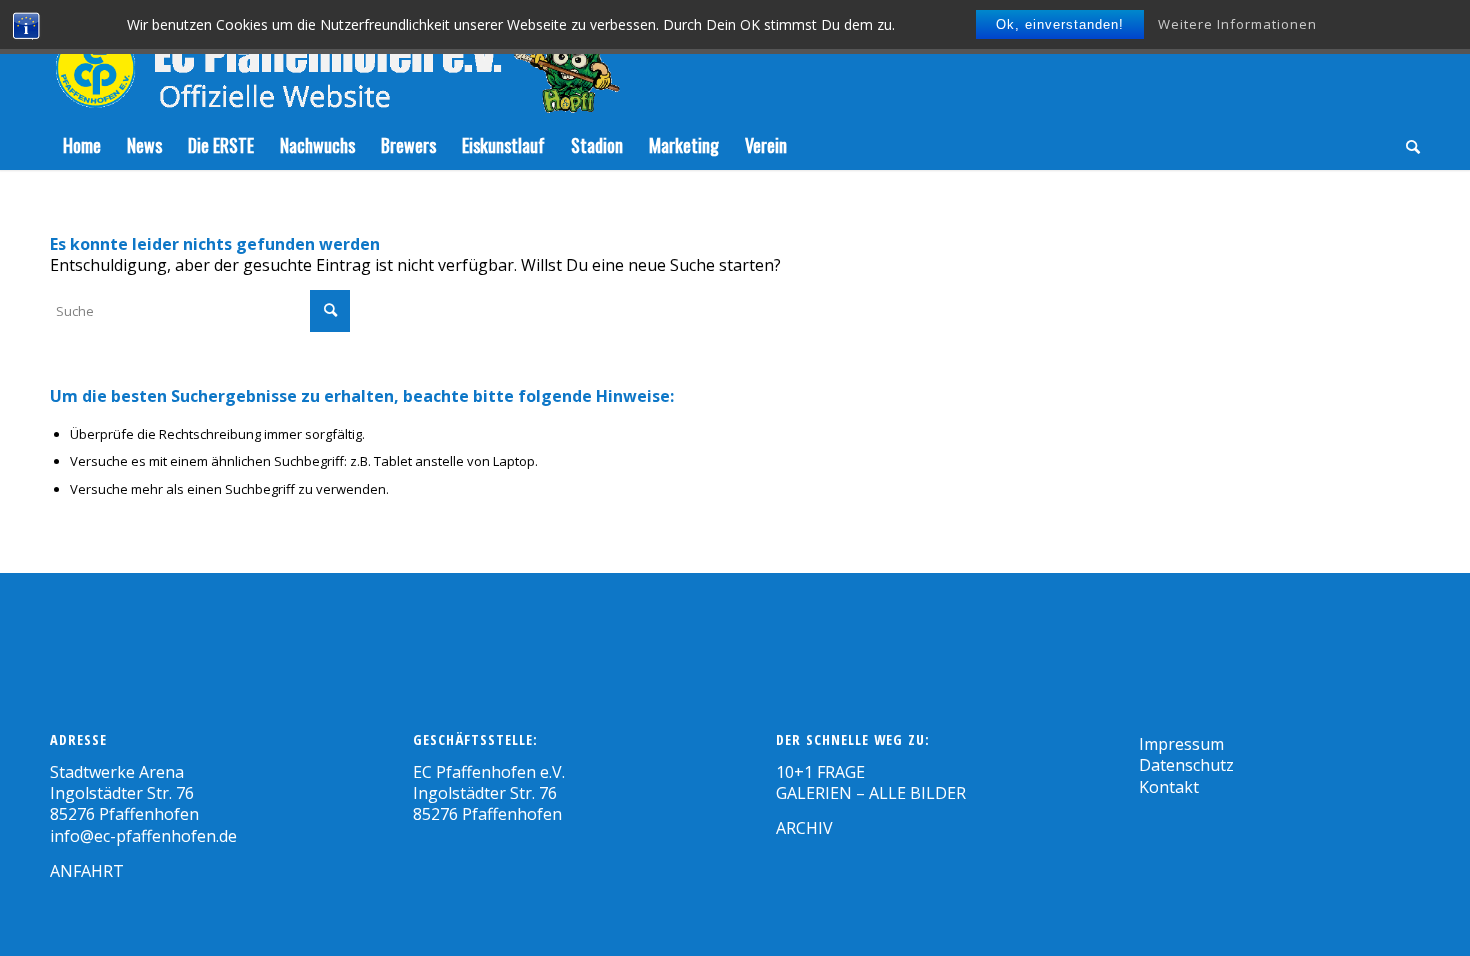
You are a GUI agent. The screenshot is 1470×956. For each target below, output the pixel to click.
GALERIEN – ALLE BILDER (871, 793)
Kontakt (1169, 787)
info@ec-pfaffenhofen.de (143, 836)
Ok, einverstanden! (1060, 24)
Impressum (1181, 744)
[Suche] (1406, 145)
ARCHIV (804, 828)
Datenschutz (1186, 765)
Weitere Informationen (1237, 24)
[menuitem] (82, 145)
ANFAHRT (87, 871)
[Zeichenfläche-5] (335, 60)
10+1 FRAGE (820, 772)
